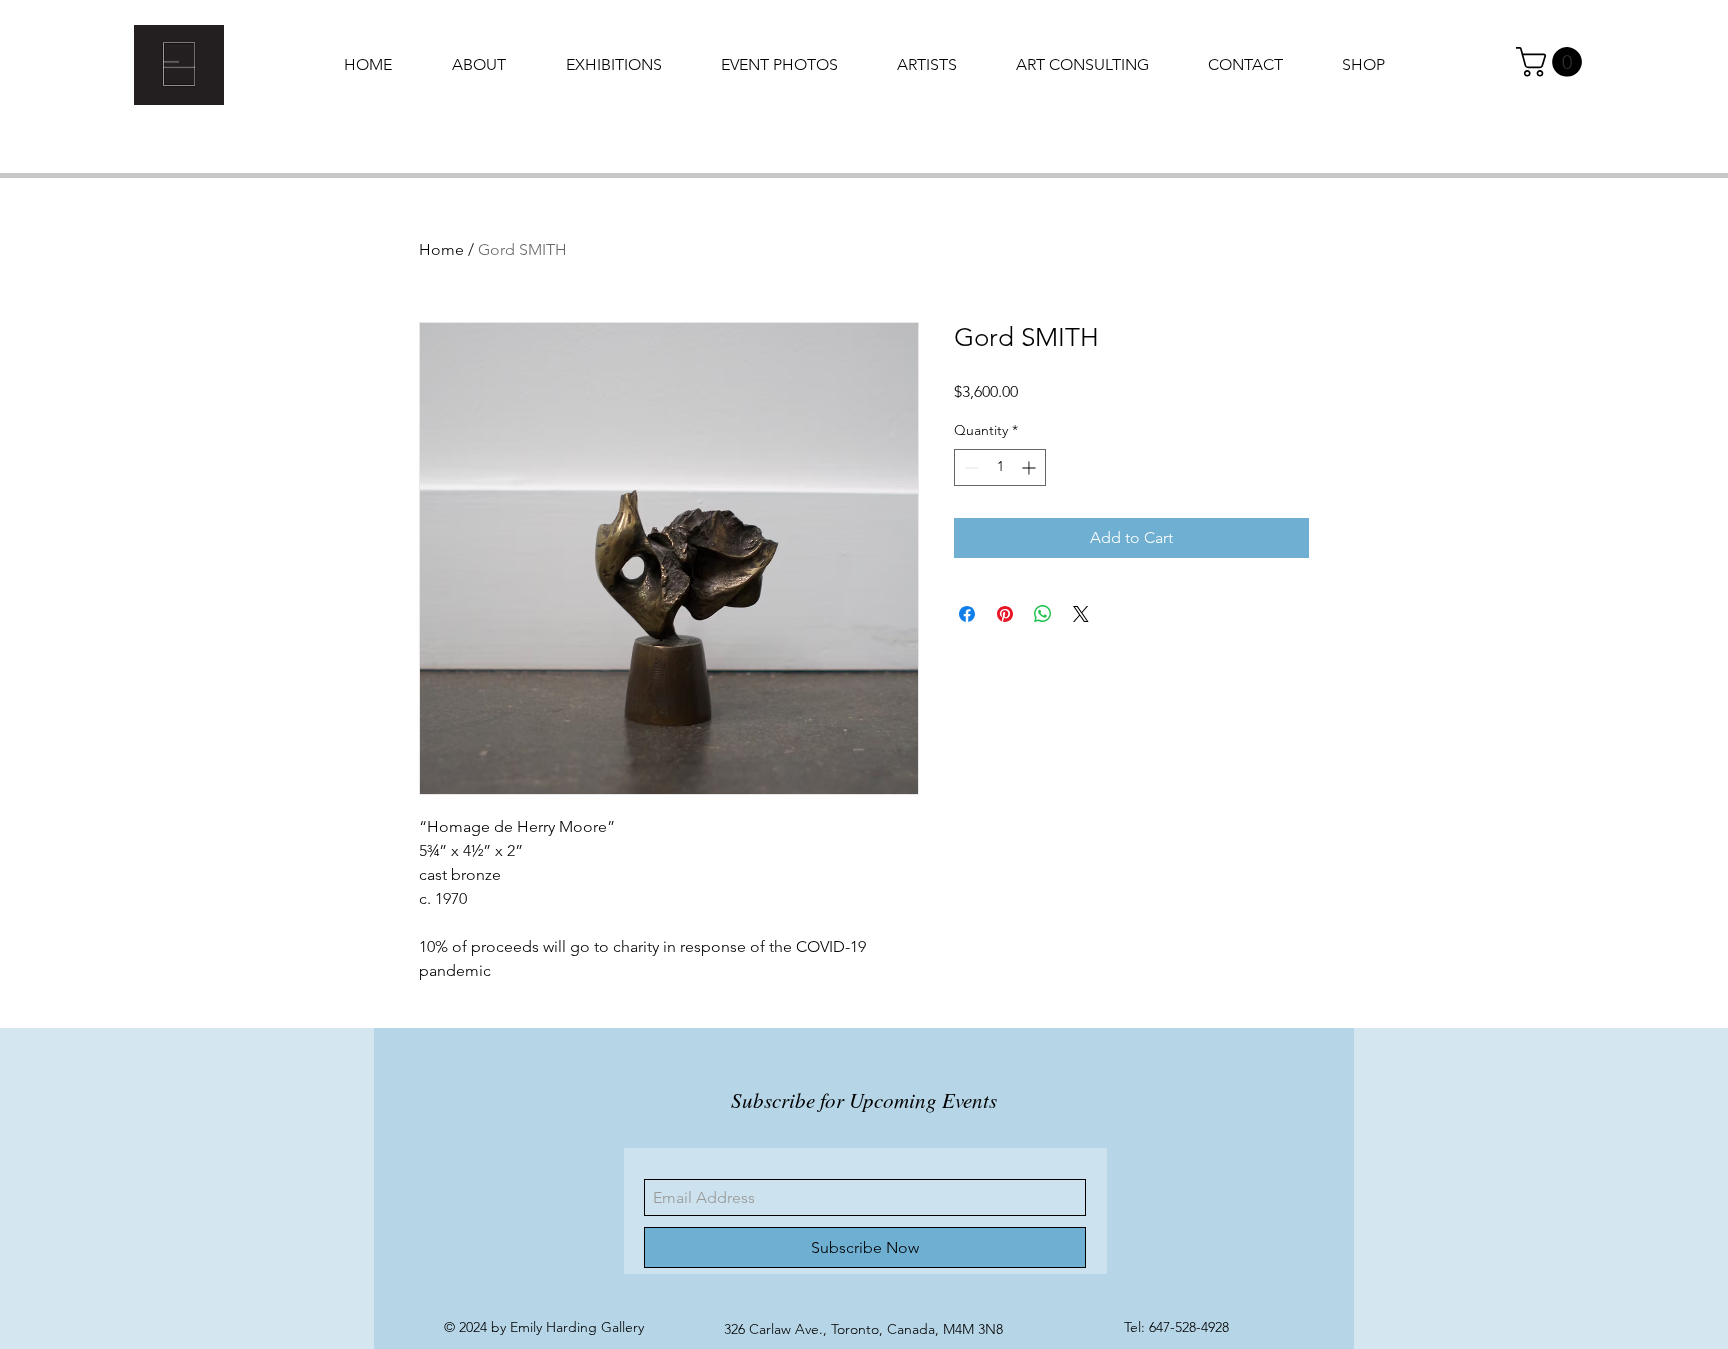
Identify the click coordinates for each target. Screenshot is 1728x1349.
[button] (1552, 62)
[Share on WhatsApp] (1043, 614)
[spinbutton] (1000, 467)
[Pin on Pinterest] (1005, 614)
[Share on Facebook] (967, 614)
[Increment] (1030, 467)
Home (441, 249)
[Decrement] (969, 467)
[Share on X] (1081, 614)
